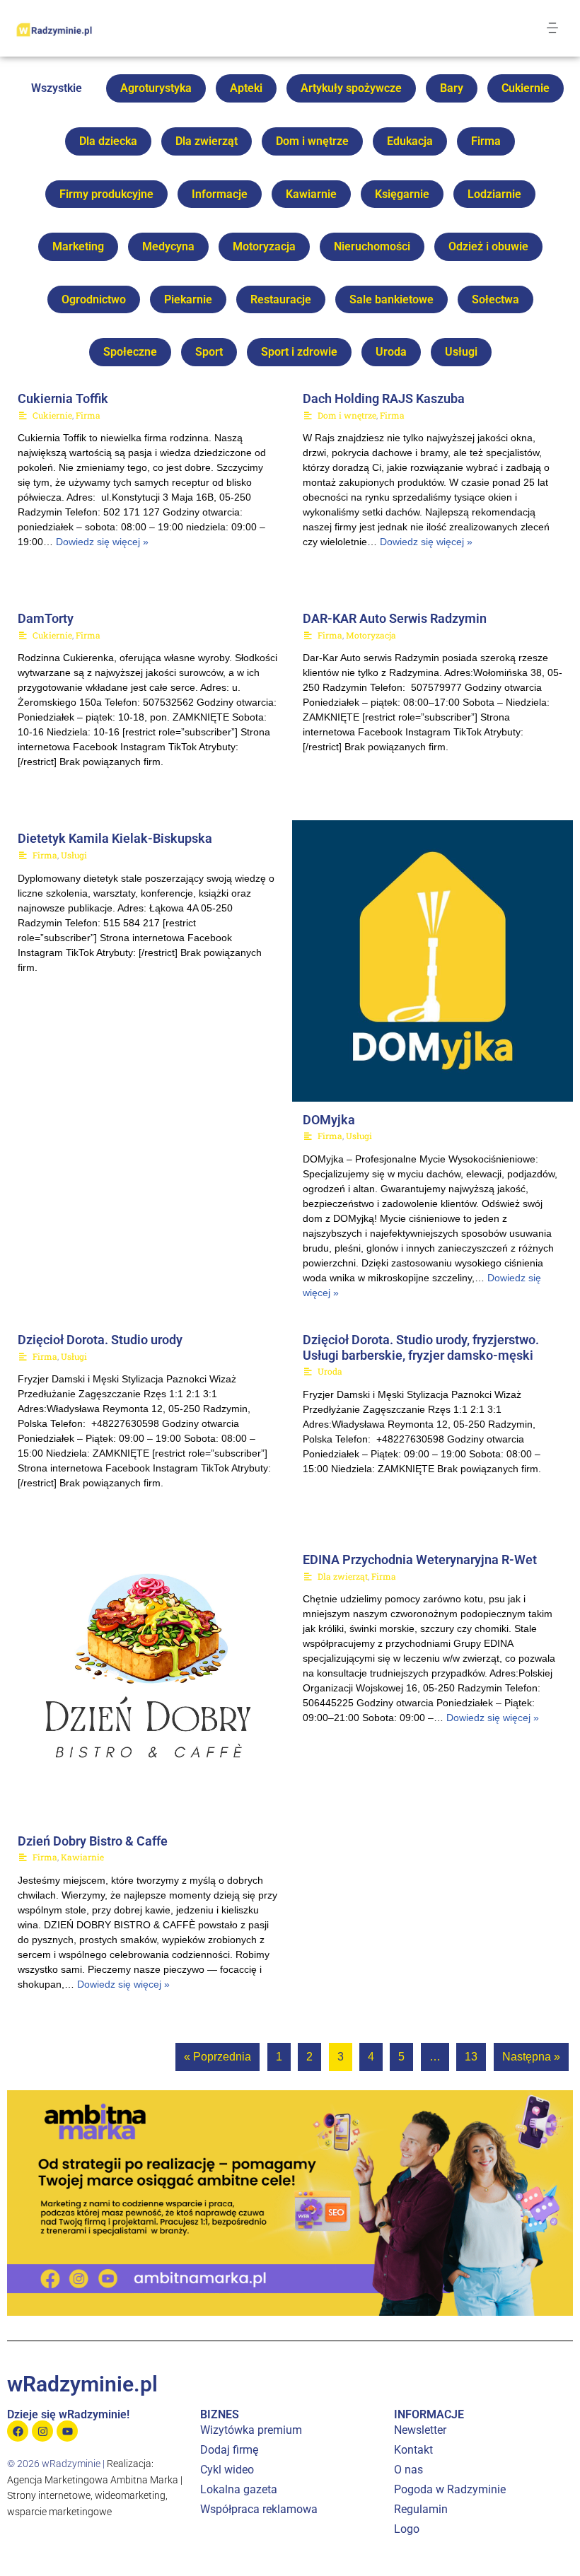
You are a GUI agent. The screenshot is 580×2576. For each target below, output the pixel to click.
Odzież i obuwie (488, 246)
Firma (486, 141)
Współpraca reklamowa (259, 2509)
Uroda (391, 352)
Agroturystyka (156, 88)
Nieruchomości (372, 246)
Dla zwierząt (207, 141)
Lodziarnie (494, 194)
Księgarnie (402, 194)
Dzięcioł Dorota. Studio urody (100, 1340)
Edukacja (410, 141)
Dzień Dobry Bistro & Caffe (93, 1841)
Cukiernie (526, 88)
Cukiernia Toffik (63, 398)
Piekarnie (188, 299)
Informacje (220, 194)
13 (471, 2057)
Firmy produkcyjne (106, 194)
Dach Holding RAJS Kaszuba (384, 398)
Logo (407, 2529)
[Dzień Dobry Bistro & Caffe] (148, 1682)
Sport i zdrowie (299, 352)
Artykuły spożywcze (351, 88)
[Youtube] (67, 2431)
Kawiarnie (311, 194)
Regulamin (421, 2509)
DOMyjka (329, 1120)
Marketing (78, 246)
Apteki (246, 88)
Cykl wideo (227, 2470)
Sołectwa (495, 299)
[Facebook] (18, 2431)
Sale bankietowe (391, 299)
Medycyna (168, 246)
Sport (209, 352)
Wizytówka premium (251, 2430)
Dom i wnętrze (312, 141)
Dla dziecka (108, 141)
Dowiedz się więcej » (102, 542)
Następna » (531, 2057)
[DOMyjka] (433, 961)
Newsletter (420, 2430)
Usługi (461, 352)
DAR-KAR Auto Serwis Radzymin (395, 618)
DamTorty (46, 618)
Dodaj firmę (229, 2450)
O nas (408, 2470)
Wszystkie (57, 88)
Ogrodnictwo (94, 299)
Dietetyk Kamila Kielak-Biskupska (115, 838)
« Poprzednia (217, 2057)
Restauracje (281, 299)
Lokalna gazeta (239, 2489)
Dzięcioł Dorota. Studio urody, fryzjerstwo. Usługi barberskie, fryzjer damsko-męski (421, 1347)
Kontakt (413, 2450)
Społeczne (130, 352)
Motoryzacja (264, 246)
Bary (452, 88)
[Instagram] (42, 2431)
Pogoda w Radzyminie (450, 2489)
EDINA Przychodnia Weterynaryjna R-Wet (420, 1560)
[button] (553, 28)
